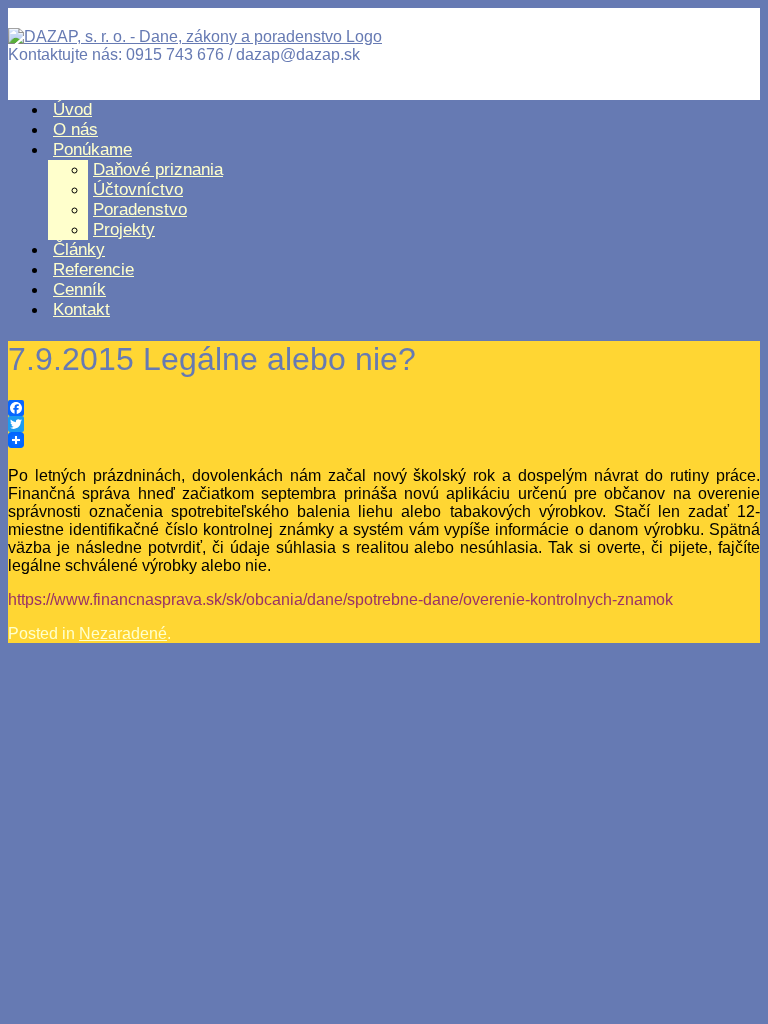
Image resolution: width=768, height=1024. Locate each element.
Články (79, 249)
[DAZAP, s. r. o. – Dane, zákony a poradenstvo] (195, 36)
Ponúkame (92, 149)
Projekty (124, 229)
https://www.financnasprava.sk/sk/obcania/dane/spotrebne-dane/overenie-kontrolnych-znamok (340, 599)
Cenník (79, 289)
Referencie (93, 269)
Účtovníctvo (138, 189)
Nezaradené (123, 633)
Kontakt (81, 309)
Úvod (72, 109)
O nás (75, 129)
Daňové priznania (158, 169)
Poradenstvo (140, 209)
